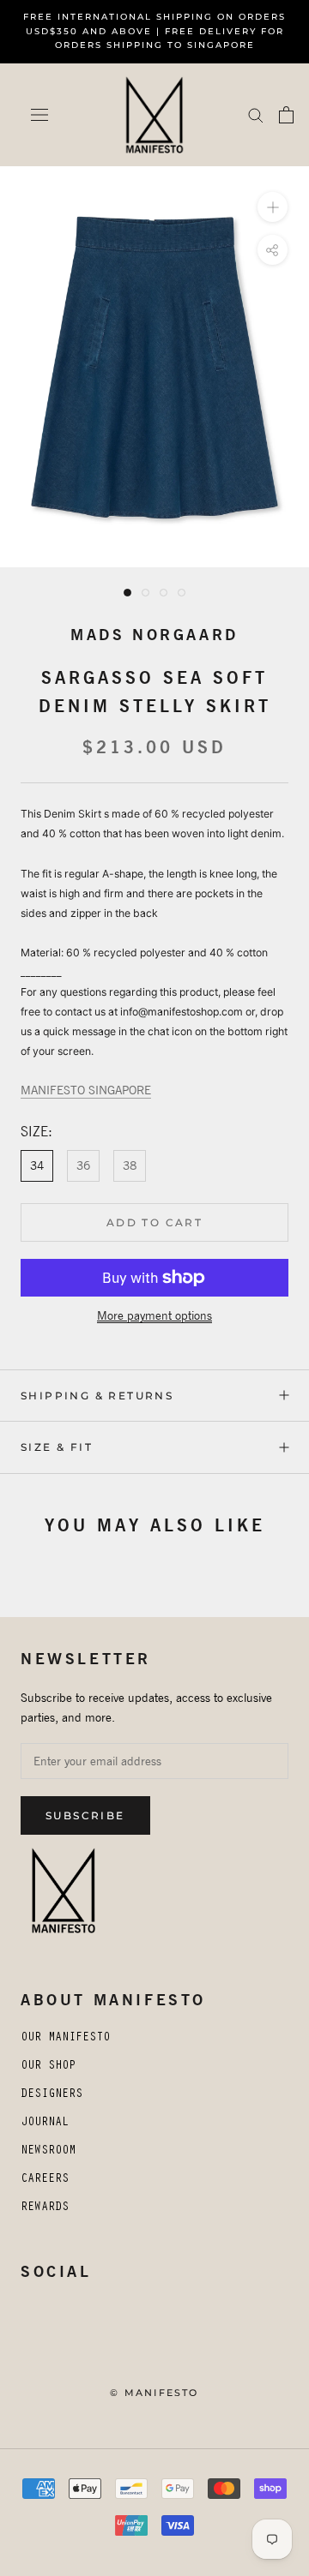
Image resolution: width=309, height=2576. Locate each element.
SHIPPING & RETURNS (97, 1396)
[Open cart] (286, 115)
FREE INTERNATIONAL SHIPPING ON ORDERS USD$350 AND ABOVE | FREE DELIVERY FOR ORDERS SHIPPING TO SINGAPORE (154, 31)
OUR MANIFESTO (65, 2039)
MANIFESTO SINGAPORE (86, 1090)
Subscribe (85, 1815)
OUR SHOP (48, 2067)
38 (130, 1165)
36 (83, 1165)
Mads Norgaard (154, 635)
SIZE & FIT (57, 1447)
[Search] (256, 114)
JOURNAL (45, 2124)
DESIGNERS (51, 2095)
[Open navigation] (39, 115)
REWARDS (45, 2208)
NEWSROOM (48, 2152)
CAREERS (45, 2180)
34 (37, 1165)
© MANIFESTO (154, 2393)
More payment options (154, 1315)
